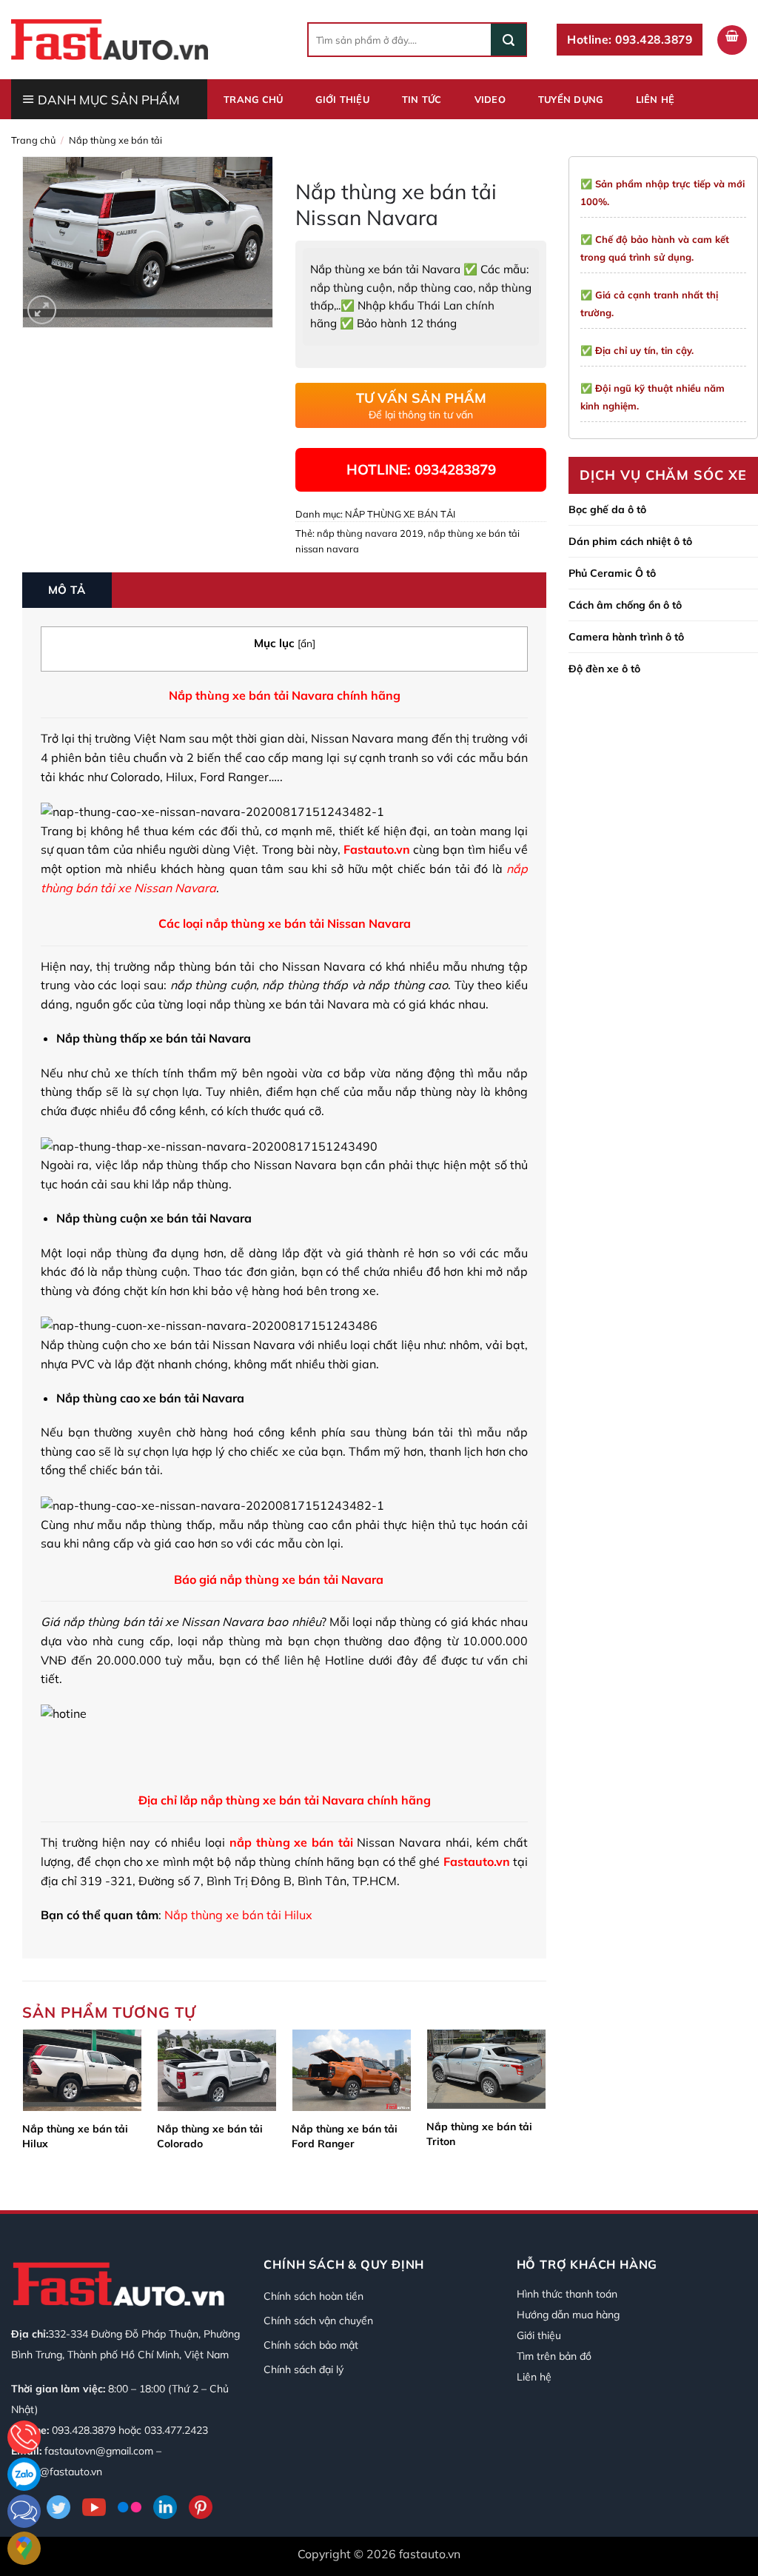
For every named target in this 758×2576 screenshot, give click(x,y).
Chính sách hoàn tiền (313, 2296)
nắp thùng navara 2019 (370, 533)
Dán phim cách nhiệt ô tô (630, 541)
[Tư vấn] (24, 2437)
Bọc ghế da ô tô (607, 509)
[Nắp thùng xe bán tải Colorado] (217, 2070)
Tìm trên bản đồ (554, 2356)
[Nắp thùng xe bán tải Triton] (486, 2069)
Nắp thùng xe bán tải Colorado (210, 2136)
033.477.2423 (176, 2430)
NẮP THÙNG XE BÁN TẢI (115, 140)
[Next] (546, 2107)
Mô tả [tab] (67, 590)
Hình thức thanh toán (567, 2294)
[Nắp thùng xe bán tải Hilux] (82, 2070)
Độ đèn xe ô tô (604, 669)
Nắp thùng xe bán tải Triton (479, 2134)
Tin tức (422, 99)
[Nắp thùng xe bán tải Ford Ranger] (352, 2070)
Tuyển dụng (571, 99)
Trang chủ (253, 99)
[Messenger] (24, 2511)
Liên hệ (655, 99)
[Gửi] (509, 40)
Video (490, 99)
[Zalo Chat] (24, 2474)
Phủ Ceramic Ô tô (612, 573)
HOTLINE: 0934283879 (421, 469)
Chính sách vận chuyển (318, 2321)
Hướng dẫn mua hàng (568, 2315)
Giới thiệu (342, 99)
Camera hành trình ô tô (626, 637)
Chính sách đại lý (303, 2369)
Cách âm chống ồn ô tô (625, 605)
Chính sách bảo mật (311, 2345)
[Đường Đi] (24, 2548)
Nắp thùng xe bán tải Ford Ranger (345, 2136)
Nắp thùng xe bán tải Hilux (75, 2136)
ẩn (306, 643)
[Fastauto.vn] (110, 39)
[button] (732, 40)
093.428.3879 (84, 2430)
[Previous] (23, 2107)
